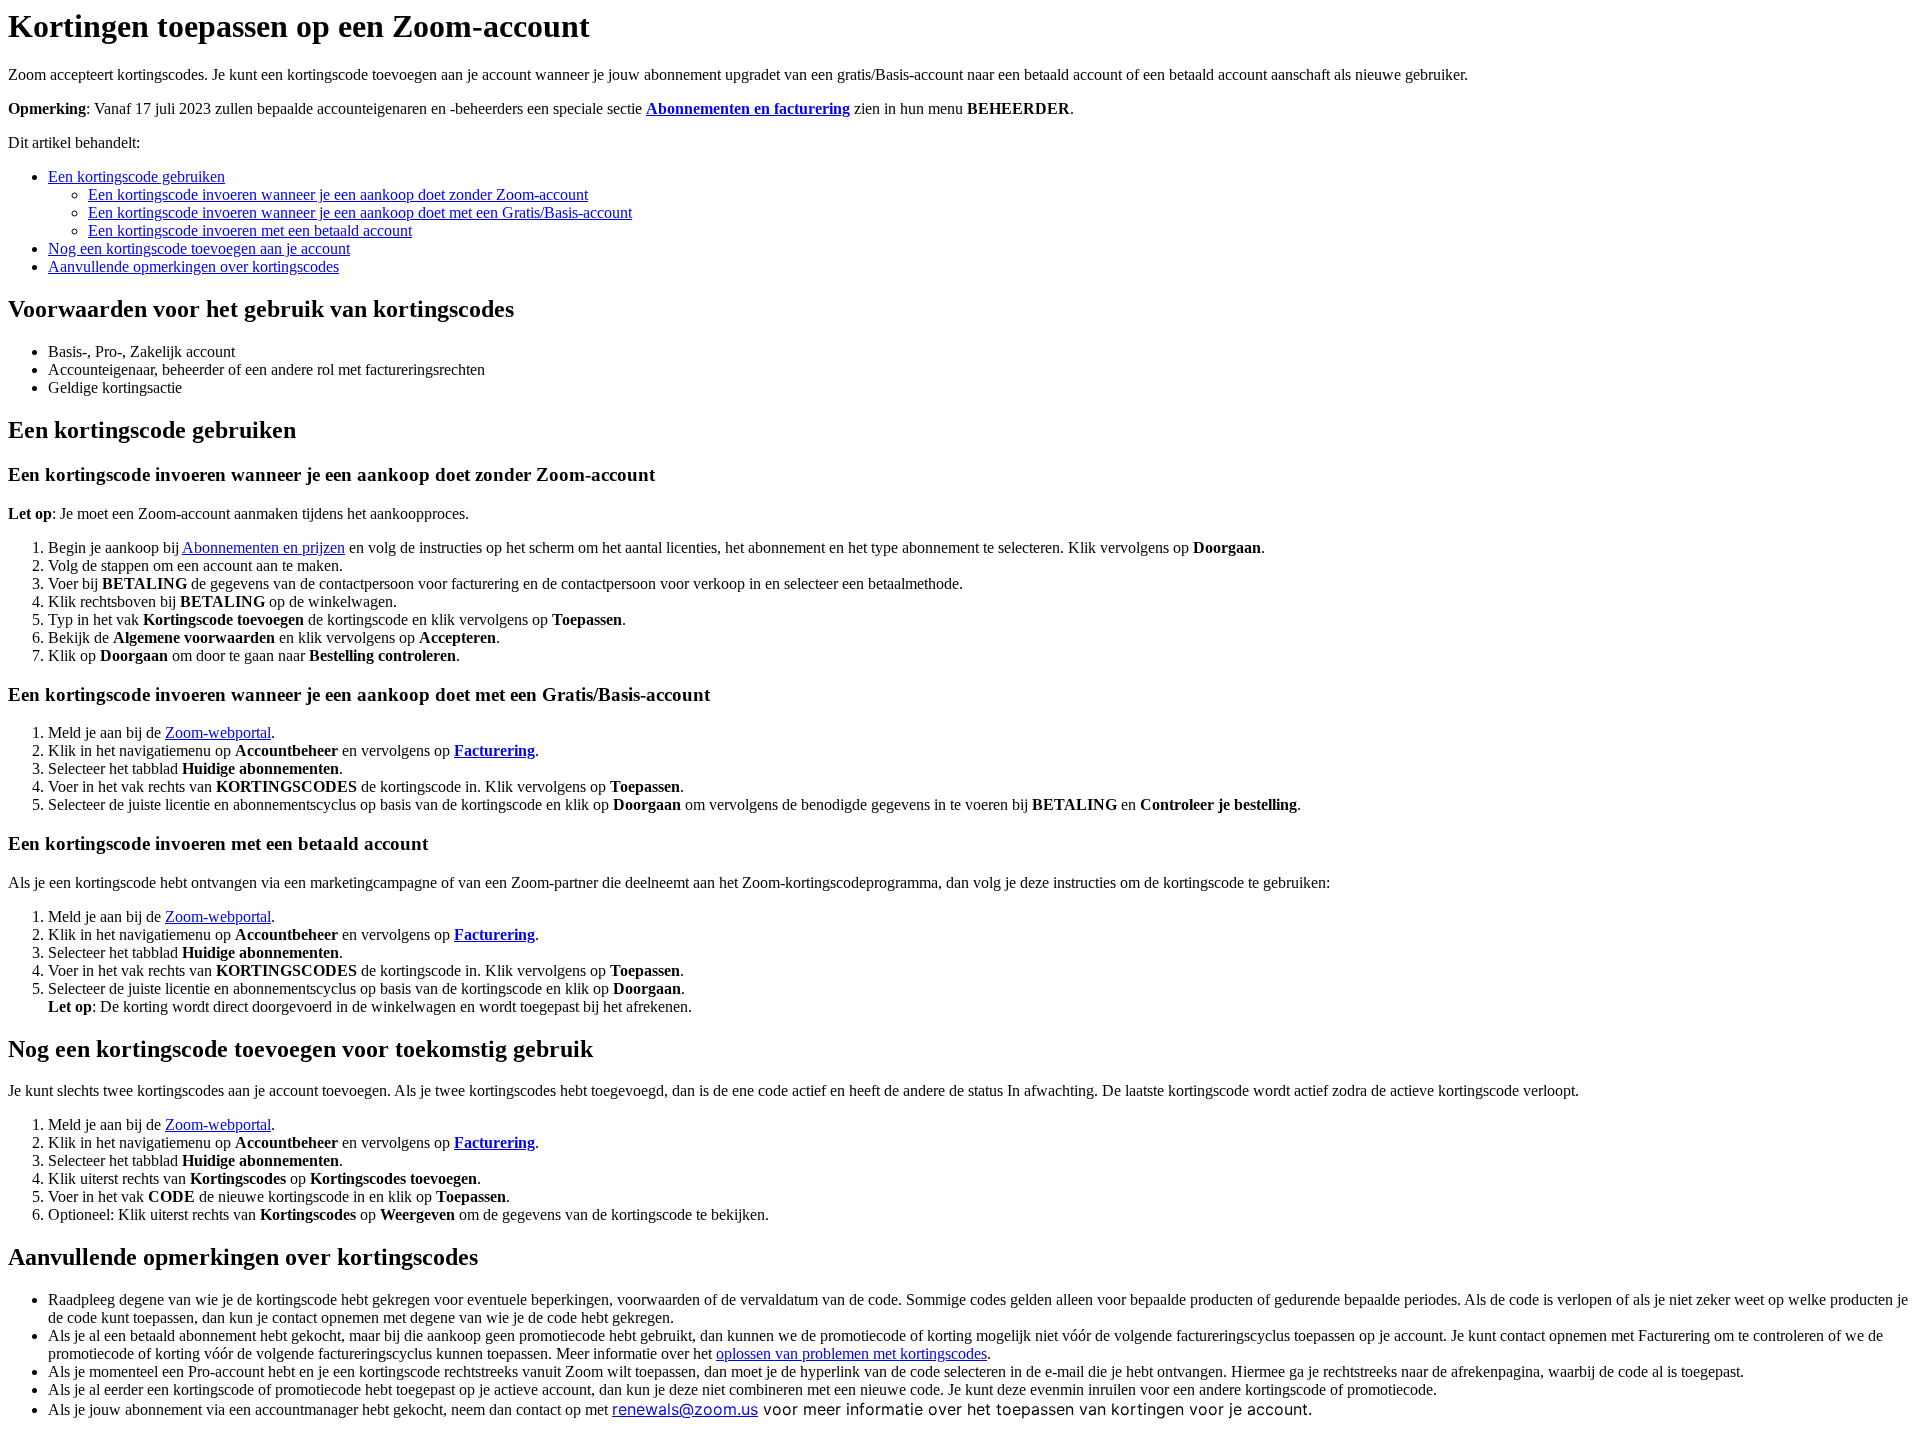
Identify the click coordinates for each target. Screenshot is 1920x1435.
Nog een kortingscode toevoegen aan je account (199, 248)
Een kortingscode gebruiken (136, 176)
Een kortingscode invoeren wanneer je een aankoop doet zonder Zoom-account (338, 194)
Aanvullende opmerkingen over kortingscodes (193, 266)
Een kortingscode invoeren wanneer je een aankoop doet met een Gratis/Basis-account (360, 212)
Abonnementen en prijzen (263, 547)
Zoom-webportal (218, 732)
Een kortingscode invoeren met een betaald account (250, 230)
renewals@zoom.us (685, 1409)
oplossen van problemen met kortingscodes (851, 1353)
